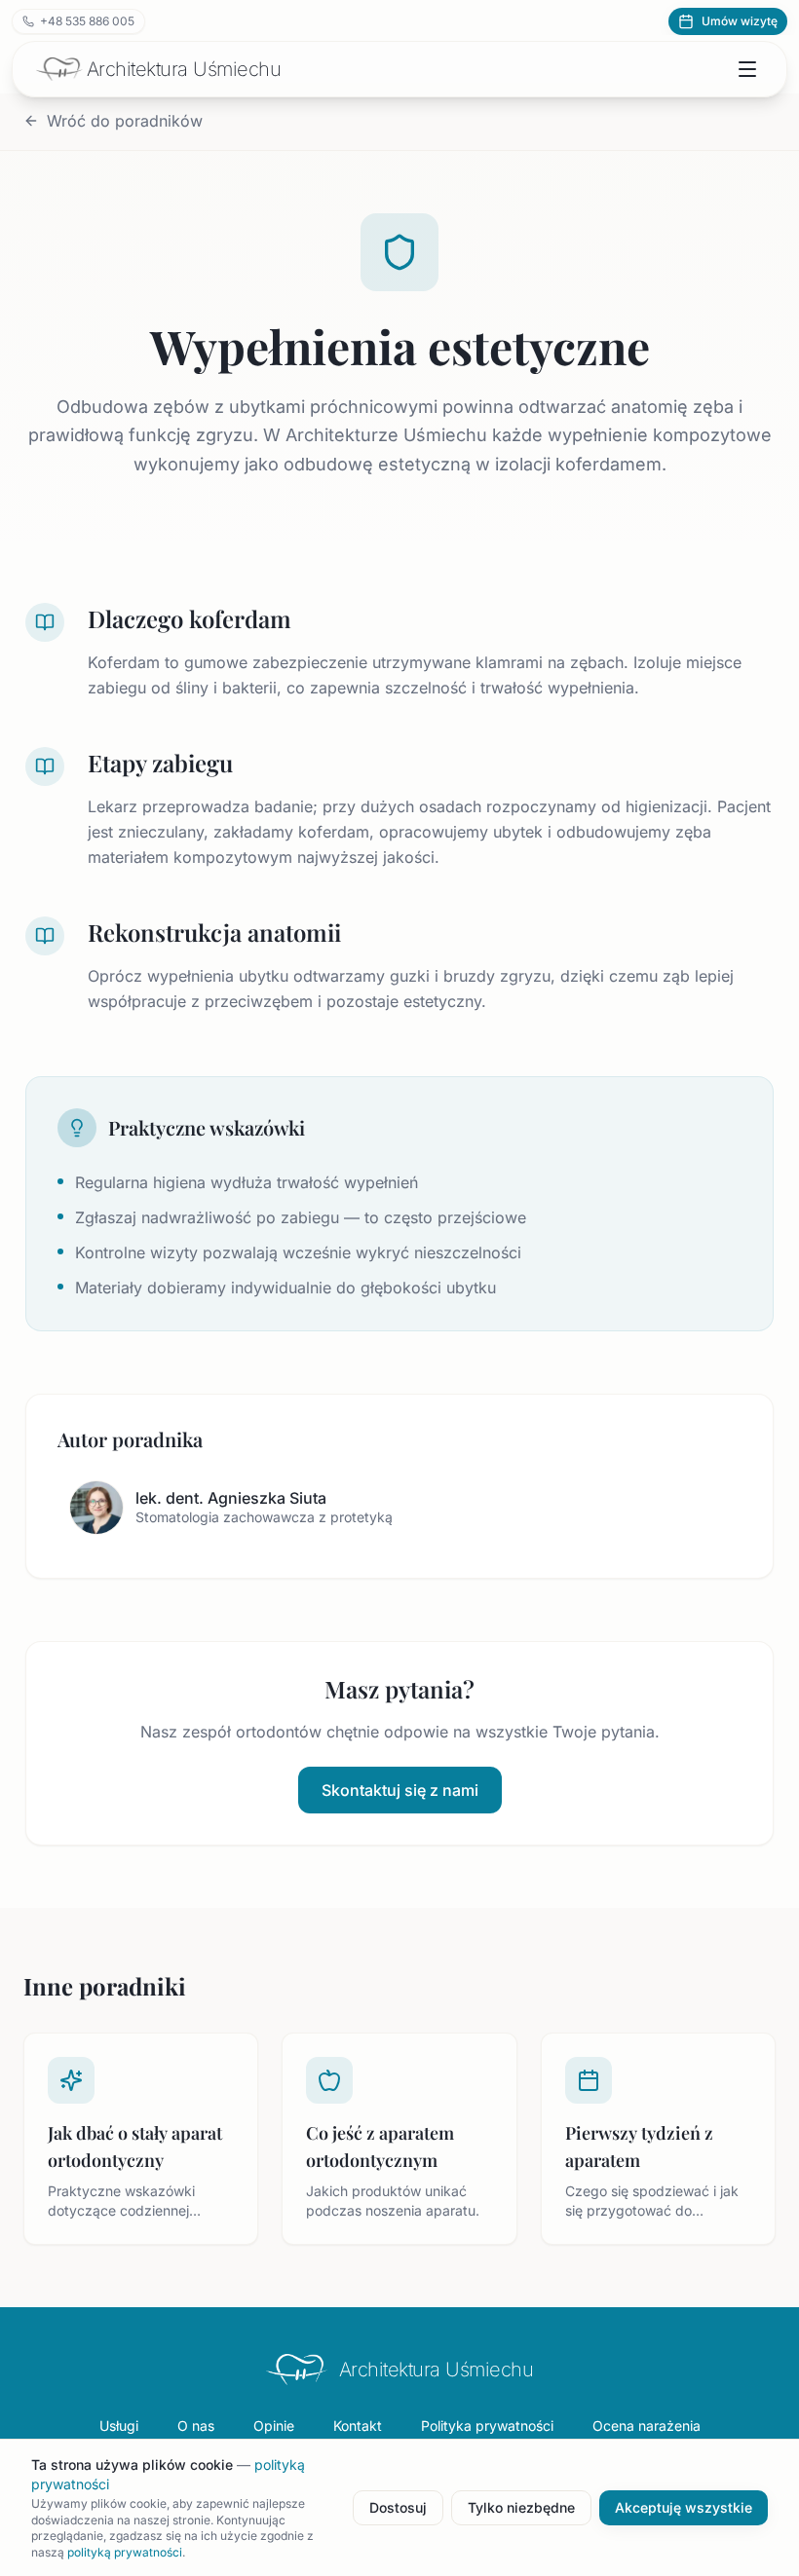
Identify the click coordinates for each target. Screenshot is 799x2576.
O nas (196, 2426)
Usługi (119, 2426)
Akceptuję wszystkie (684, 2507)
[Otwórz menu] (747, 69)
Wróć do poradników (125, 121)
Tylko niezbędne (521, 2507)
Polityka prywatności (487, 2426)
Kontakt (358, 2426)
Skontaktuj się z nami (400, 1790)
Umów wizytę (740, 21)
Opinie (274, 2426)
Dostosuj (398, 2507)
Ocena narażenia (647, 2426)
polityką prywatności (125, 2552)
